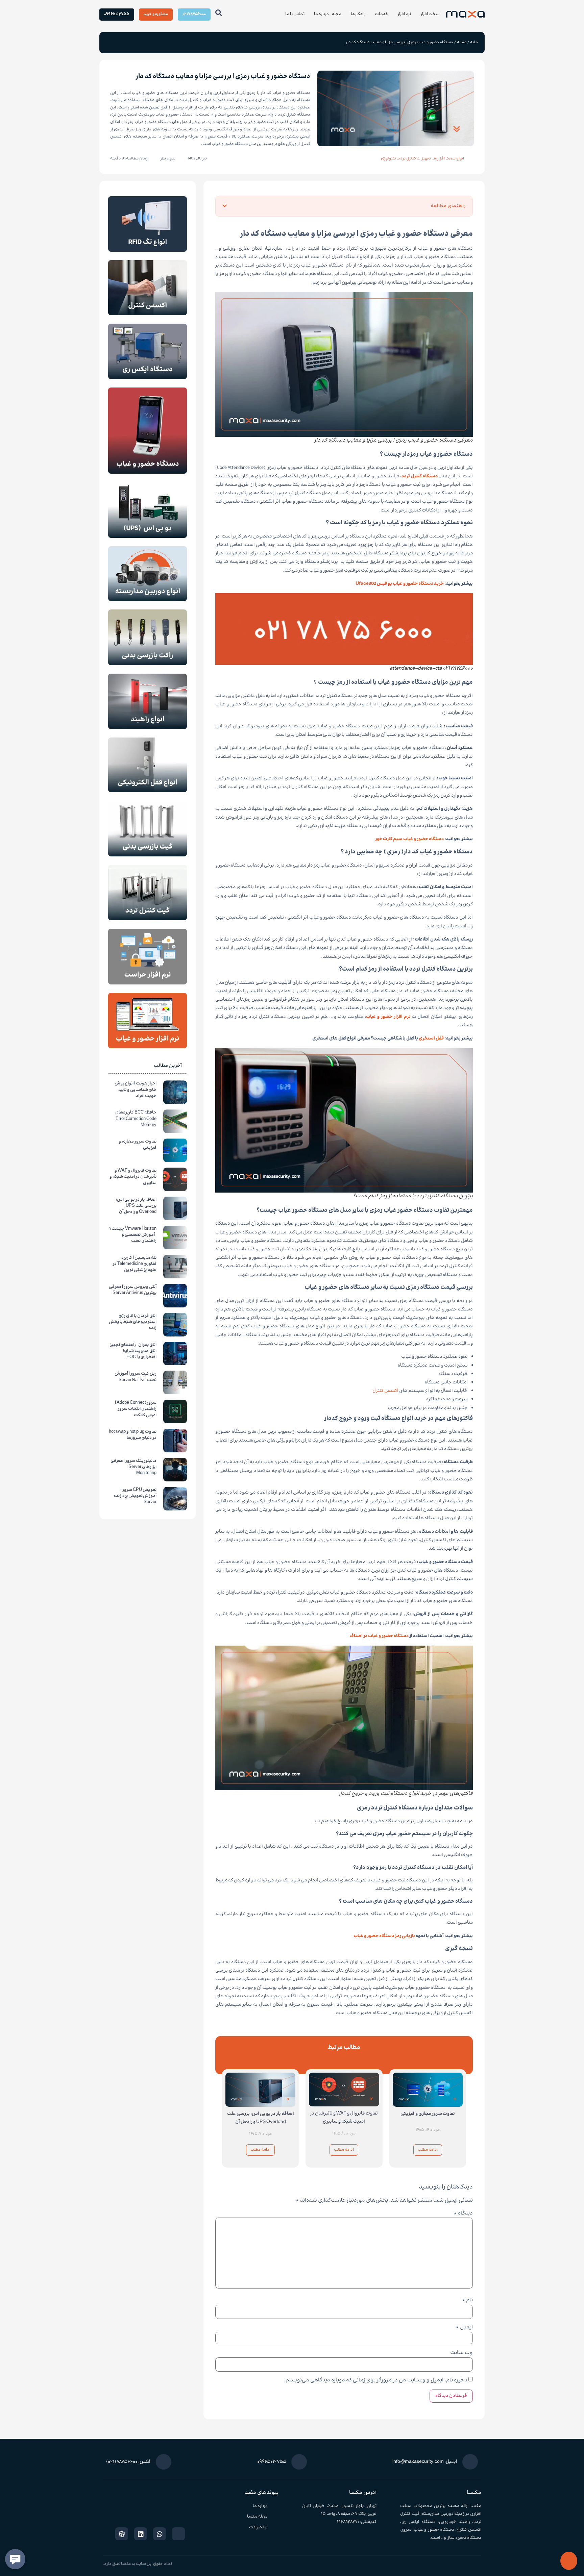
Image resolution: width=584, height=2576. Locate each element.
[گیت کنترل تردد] (148, 919)
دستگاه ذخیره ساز (464, 2538)
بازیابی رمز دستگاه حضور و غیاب (384, 1936)
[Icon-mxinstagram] (178, 2534)
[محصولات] (276, 2527)
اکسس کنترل (385, 1391)
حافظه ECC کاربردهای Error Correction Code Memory (136, 1119)
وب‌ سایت (461, 2353)
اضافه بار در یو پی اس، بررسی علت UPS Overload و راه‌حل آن (261, 2118)
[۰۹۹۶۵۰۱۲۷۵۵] (299, 2462)
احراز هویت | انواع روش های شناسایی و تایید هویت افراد (136, 1090)
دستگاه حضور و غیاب (434, 2530)
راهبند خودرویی (454, 2522)
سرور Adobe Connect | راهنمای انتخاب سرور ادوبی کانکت (136, 1409)
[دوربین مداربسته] (148, 600)
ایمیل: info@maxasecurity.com (425, 2462)
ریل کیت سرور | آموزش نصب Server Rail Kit (136, 1377)
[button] (322, 206)
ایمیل (464, 2327)
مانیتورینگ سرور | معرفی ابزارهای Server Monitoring (133, 1467)
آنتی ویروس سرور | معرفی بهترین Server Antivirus (133, 1290)
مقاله (462, 42)
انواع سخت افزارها (448, 159)
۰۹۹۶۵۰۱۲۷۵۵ (272, 2462)
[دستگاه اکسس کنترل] (148, 314)
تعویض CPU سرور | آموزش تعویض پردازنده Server (135, 1496)
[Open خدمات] (371, 14)
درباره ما (260, 2506)
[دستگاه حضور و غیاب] (148, 472)
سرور (406, 2530)
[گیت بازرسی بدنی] (148, 855)
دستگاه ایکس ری (419, 2522)
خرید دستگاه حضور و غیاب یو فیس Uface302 (400, 584)
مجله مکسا (257, 2517)
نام (467, 2300)
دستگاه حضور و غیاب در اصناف (379, 1636)
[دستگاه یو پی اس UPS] (148, 537)
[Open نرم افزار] (394, 14)
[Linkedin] (141, 2534)
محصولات (258, 2527)
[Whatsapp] (160, 2534)
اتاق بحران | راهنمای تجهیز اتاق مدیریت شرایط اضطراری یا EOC (133, 1351)
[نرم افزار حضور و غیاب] (148, 1047)
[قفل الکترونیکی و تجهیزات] (148, 791)
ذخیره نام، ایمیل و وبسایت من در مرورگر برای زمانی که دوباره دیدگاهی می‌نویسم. (376, 2380)
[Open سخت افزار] (417, 14)
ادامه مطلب (428, 2150)
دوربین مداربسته (438, 2514)
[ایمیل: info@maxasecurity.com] (470, 2462)
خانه (474, 42)
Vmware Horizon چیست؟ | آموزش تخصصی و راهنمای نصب (133, 1235)
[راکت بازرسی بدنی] (148, 664)
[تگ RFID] (148, 251)
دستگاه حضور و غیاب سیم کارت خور (409, 839)
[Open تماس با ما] (281, 14)
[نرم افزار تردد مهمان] (148, 983)
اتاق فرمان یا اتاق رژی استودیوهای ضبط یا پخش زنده (133, 1322)
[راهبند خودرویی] (148, 728)
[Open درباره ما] (310, 14)
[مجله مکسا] (276, 2517)
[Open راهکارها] (347, 14)
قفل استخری (431, 1039)
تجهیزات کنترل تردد (414, 159)
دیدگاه (463, 2214)
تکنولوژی (388, 159)
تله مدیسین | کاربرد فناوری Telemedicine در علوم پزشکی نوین (135, 1264)
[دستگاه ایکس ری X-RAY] (148, 378)
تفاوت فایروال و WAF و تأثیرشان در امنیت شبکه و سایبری (344, 2118)
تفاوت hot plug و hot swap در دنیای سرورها (133, 1435)
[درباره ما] (276, 2506)
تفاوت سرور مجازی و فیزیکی (428, 2114)
